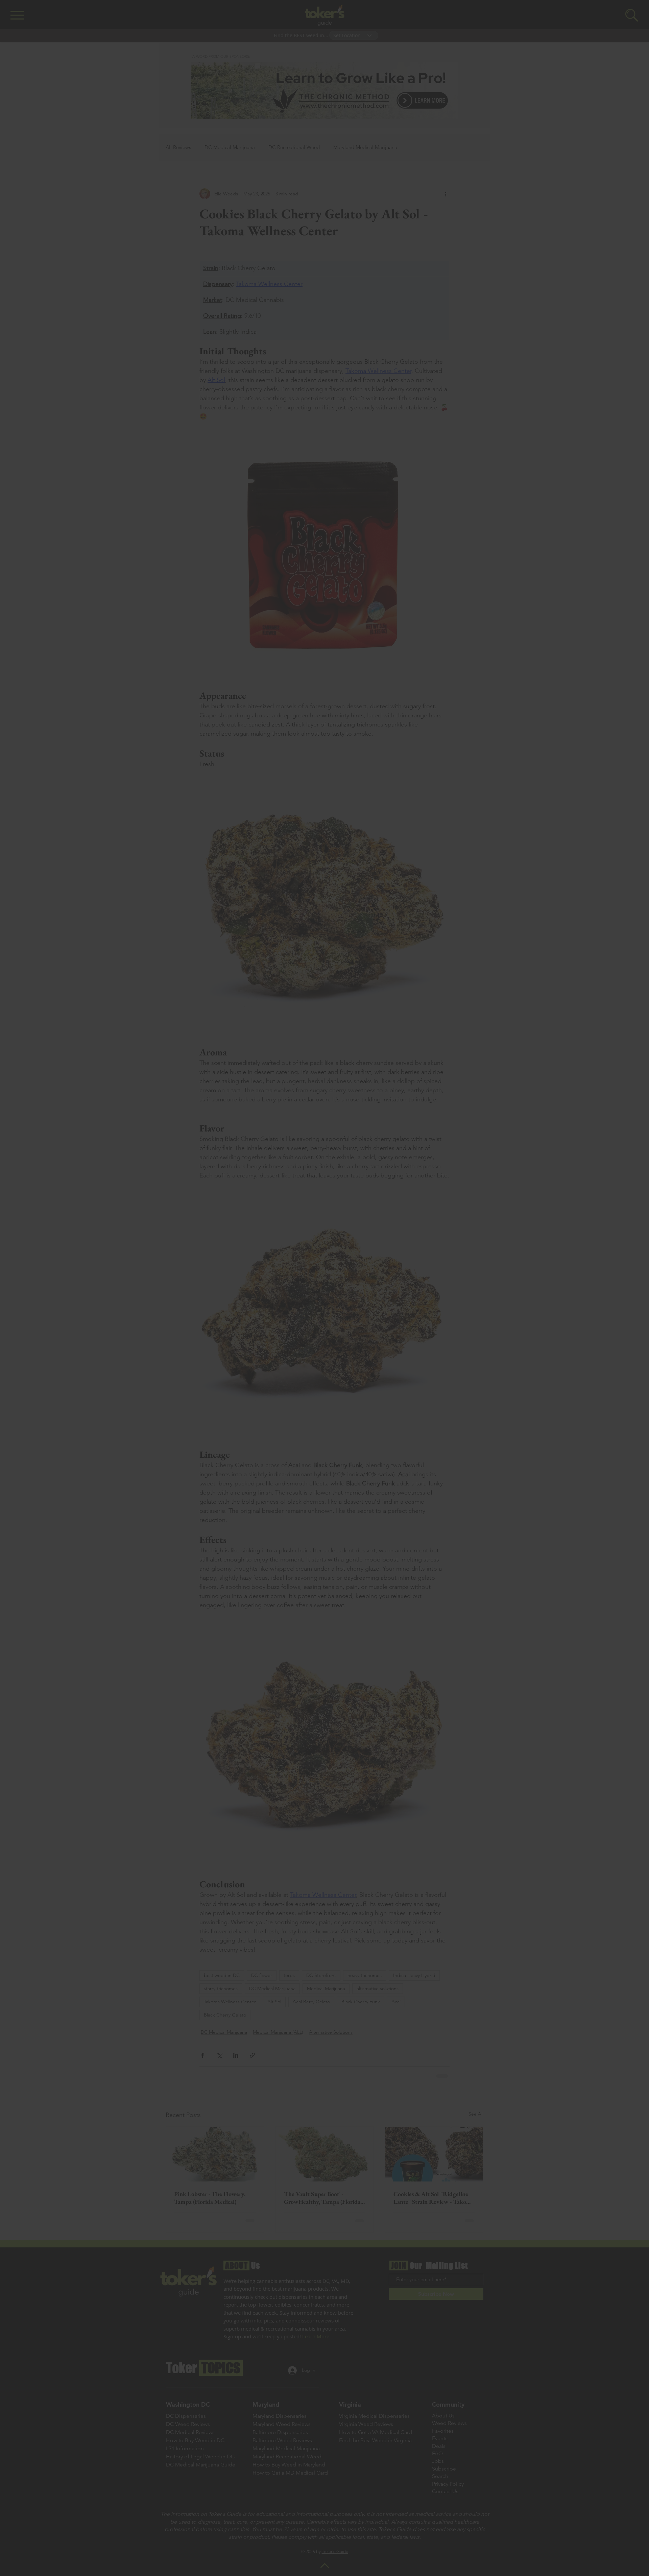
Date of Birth (282, 1278)
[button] (477, 1175)
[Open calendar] (376, 1294)
